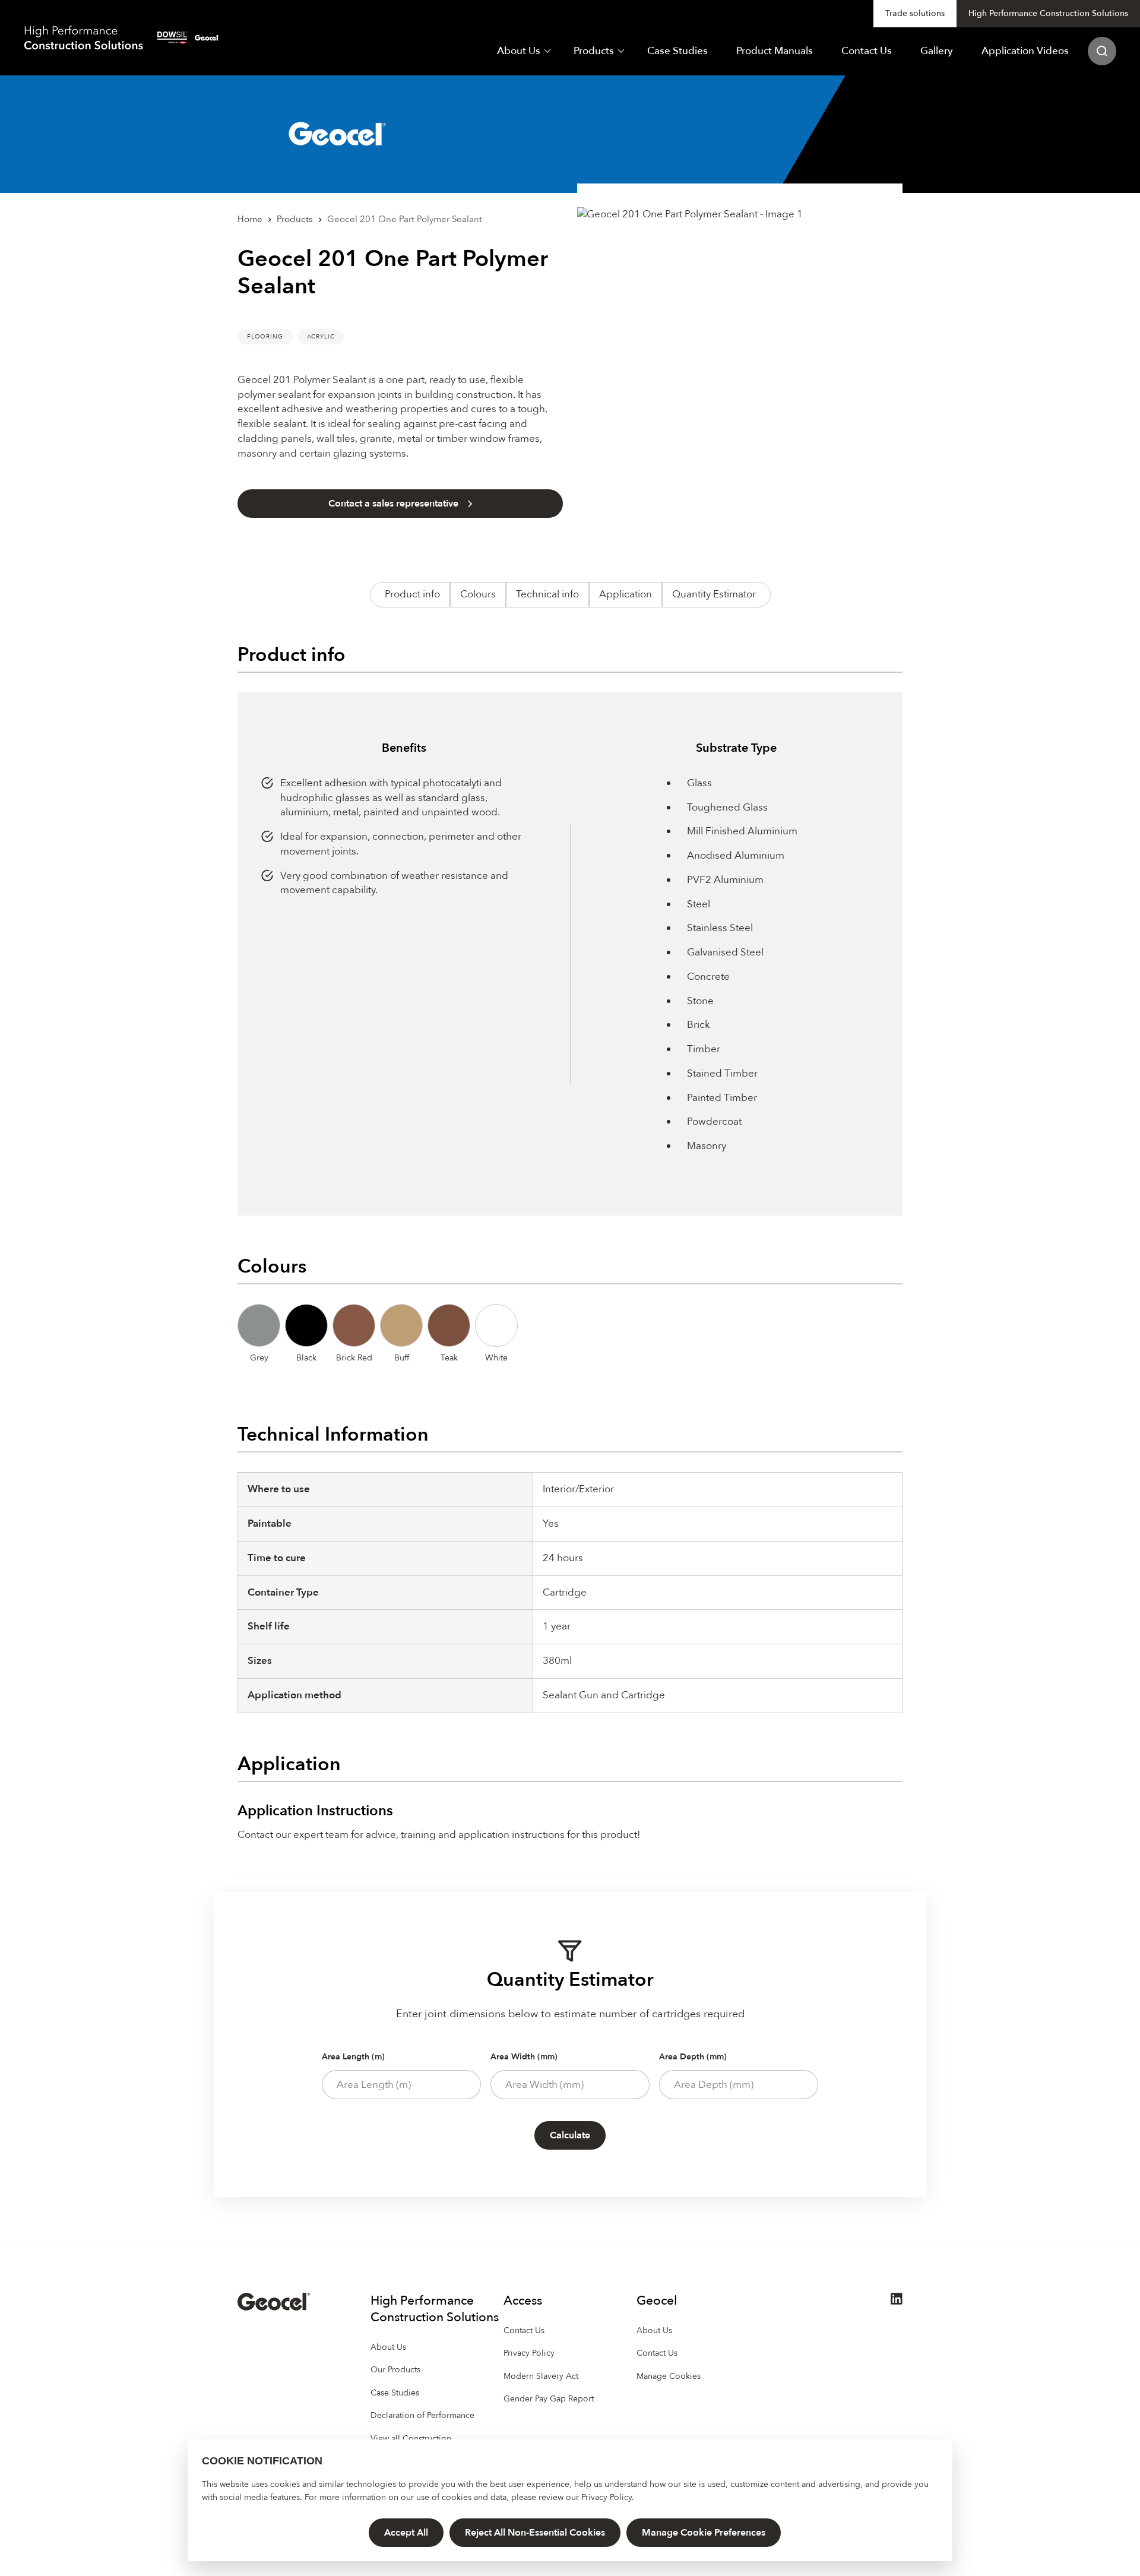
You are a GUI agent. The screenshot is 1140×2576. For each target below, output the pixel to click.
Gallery (937, 51)
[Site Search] (1102, 51)
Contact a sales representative (393, 504)
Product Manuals (775, 51)
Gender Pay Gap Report (549, 2399)
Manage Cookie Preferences (704, 2533)
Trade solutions (915, 13)
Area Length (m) (353, 2057)
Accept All (406, 2533)
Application (626, 594)
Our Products (395, 2370)
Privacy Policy (607, 2497)
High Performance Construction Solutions (1048, 13)
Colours (478, 594)
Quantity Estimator (714, 594)
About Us (519, 51)
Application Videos (1025, 51)
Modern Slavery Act (541, 2376)
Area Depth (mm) (693, 2057)
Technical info (547, 594)
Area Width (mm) (524, 2057)
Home (250, 219)
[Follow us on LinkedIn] (897, 2302)
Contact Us (867, 51)
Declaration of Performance (422, 2415)
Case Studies (677, 51)
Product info (412, 594)
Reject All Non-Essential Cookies (535, 2533)
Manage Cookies (669, 2376)
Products (594, 51)
